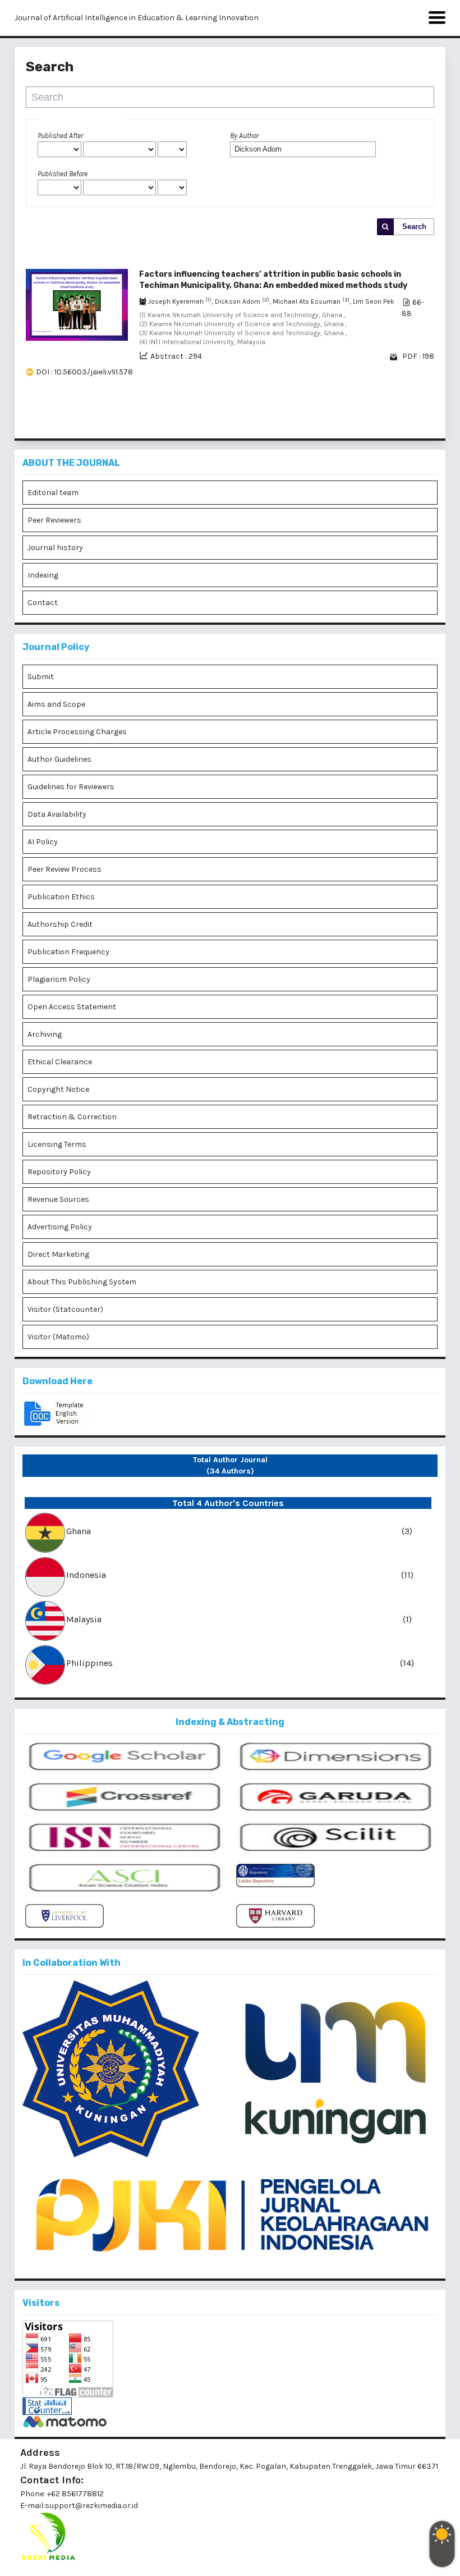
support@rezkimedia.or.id (91, 2506)
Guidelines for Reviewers (71, 787)
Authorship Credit (60, 924)
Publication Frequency (68, 952)
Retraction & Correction (72, 1117)
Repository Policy (59, 1172)
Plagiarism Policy (59, 979)
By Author (244, 136)
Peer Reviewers (54, 520)
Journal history (55, 548)
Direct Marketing (58, 1254)
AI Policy (43, 842)
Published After (60, 136)
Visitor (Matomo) (58, 1337)
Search (414, 227)
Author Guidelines (59, 759)
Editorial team (53, 493)
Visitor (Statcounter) (65, 1309)
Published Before (63, 174)
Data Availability (57, 814)
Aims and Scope (56, 704)
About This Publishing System (82, 1282)
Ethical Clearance (60, 1062)
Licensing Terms (57, 1144)
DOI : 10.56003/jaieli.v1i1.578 (84, 372)
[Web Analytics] (230, 2406)
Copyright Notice (58, 1089)
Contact (43, 603)
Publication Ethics (61, 897)
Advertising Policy (60, 1227)
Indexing (43, 575)
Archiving (45, 1034)
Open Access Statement (72, 1007)
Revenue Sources (58, 1199)
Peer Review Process (65, 869)
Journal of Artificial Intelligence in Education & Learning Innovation (137, 18)
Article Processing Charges (77, 732)
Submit (41, 677)
